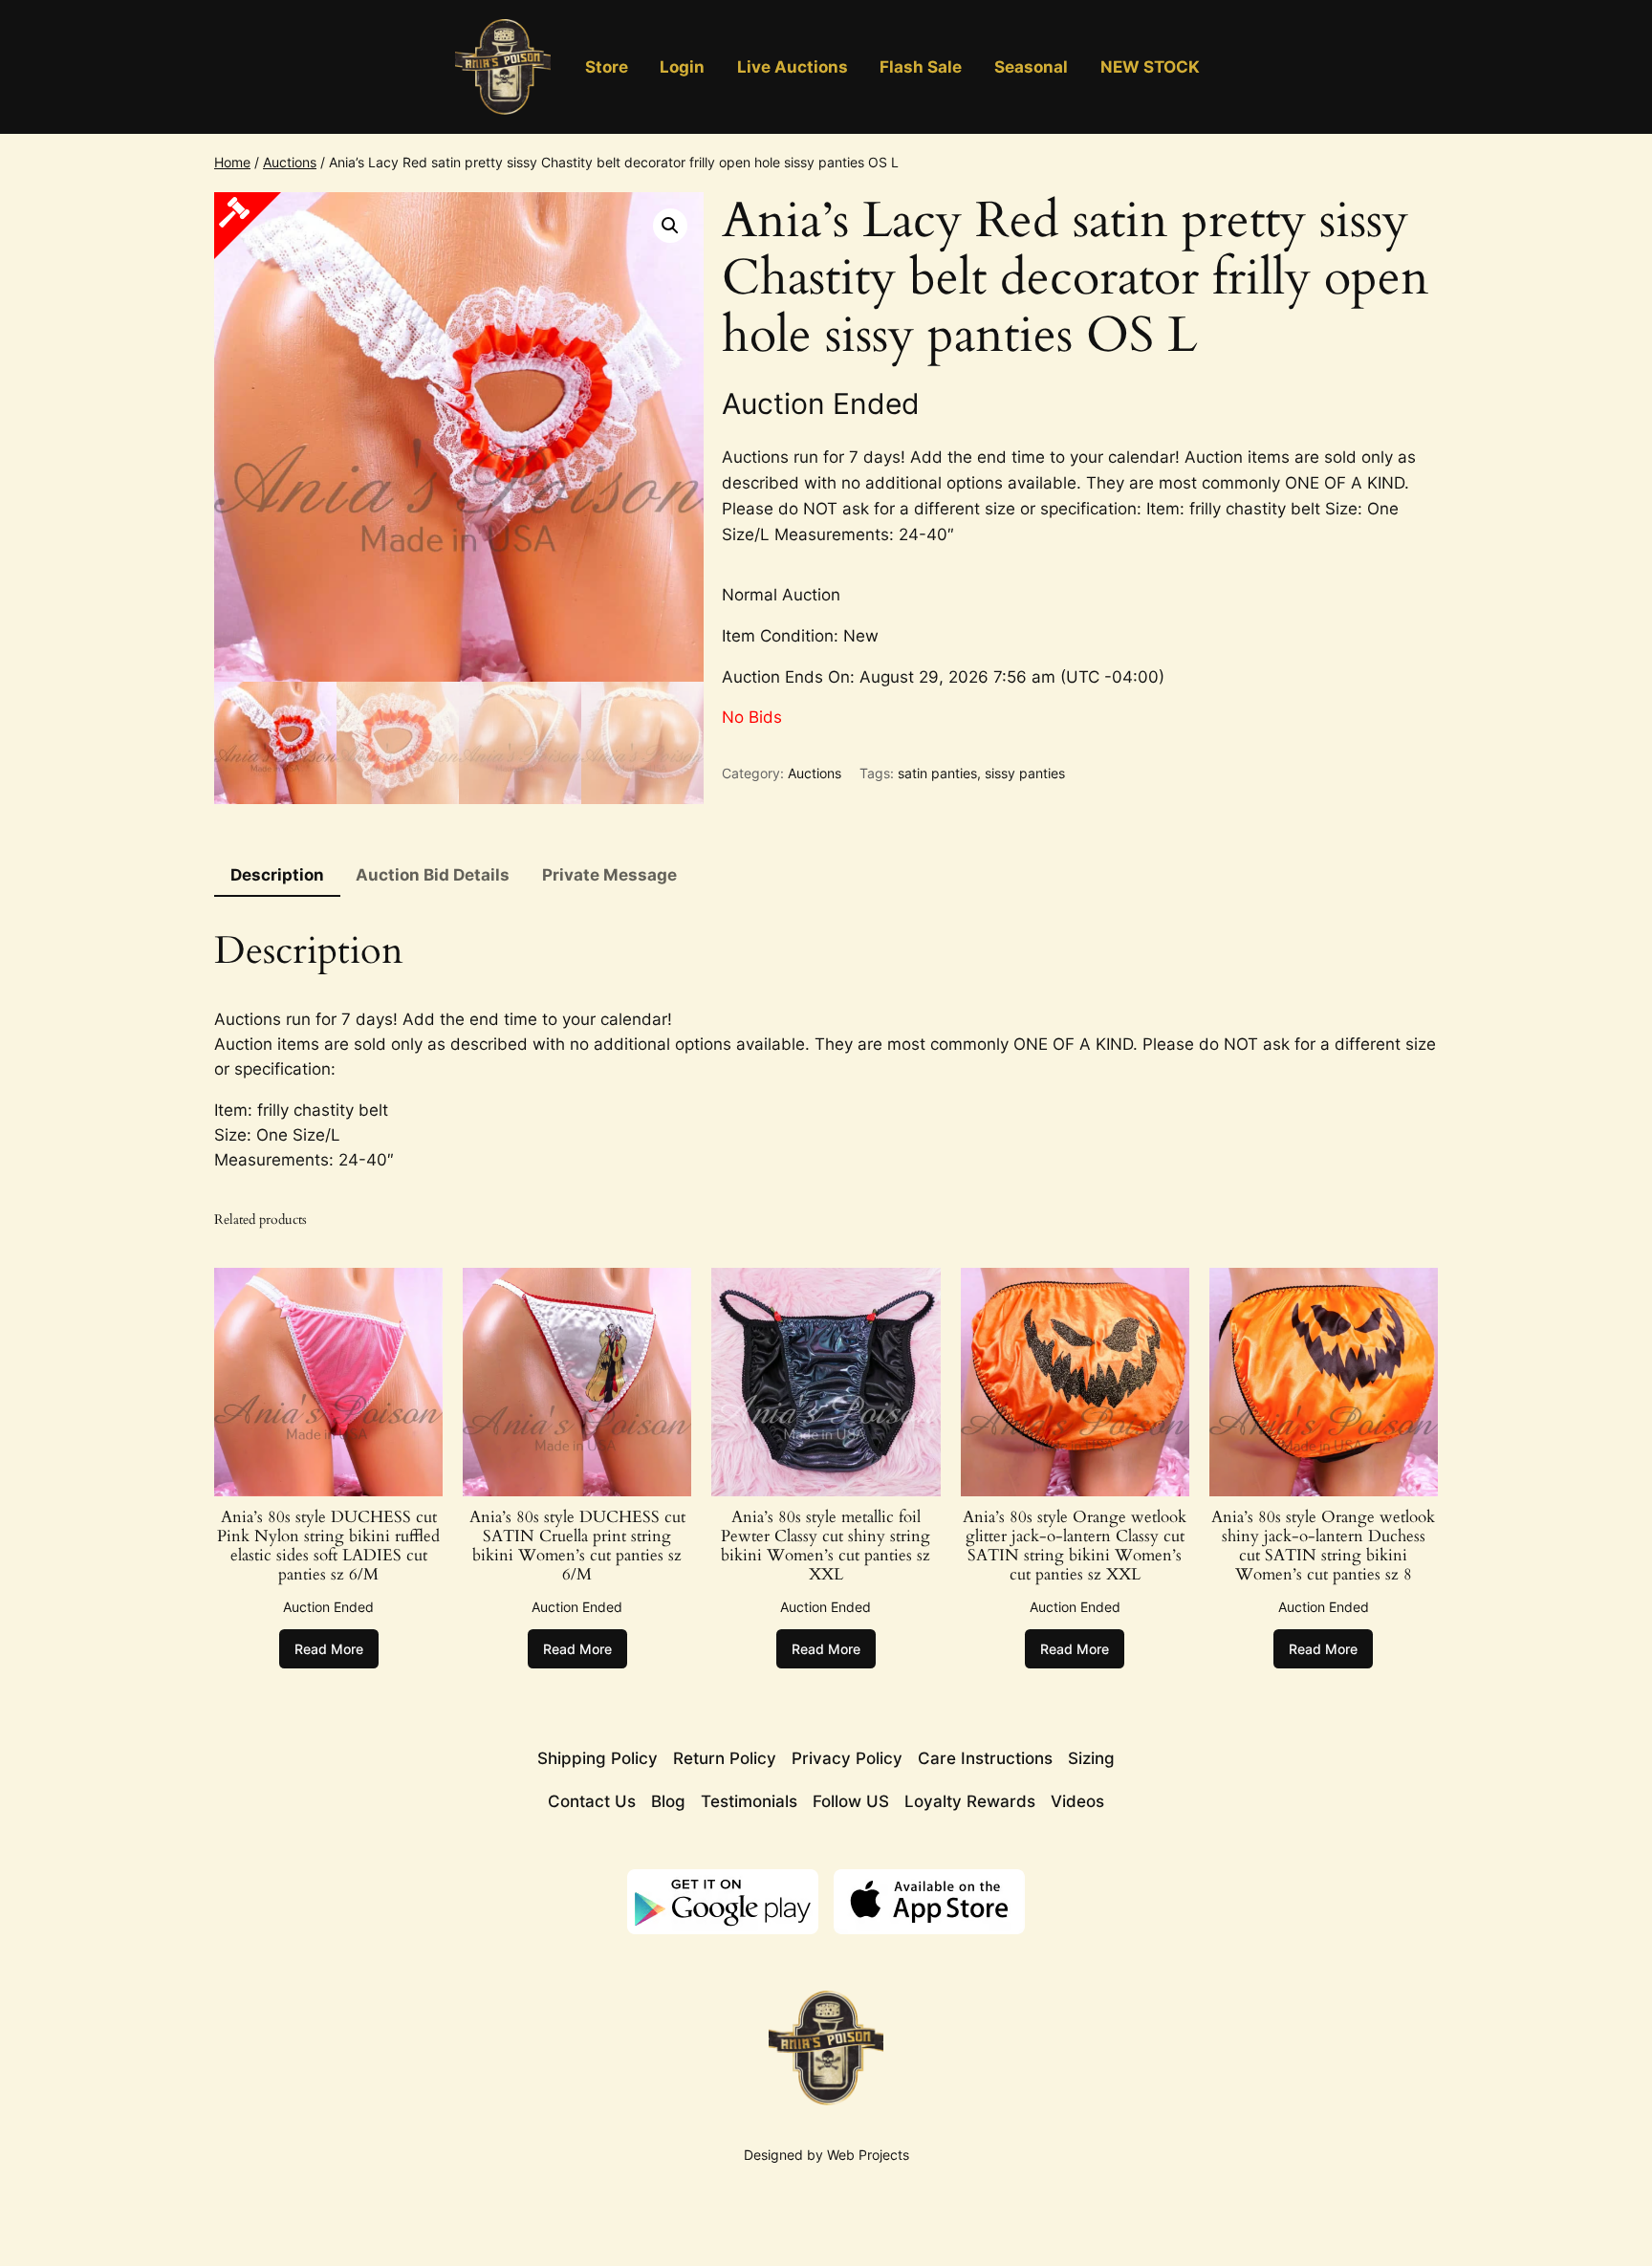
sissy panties (1025, 773)
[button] (670, 226)
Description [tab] (277, 875)
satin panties (937, 773)
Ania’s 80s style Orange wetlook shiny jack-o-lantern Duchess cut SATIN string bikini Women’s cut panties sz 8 (1323, 1547)
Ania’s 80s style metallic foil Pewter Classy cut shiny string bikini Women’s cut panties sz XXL (826, 1547)
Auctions (290, 162)
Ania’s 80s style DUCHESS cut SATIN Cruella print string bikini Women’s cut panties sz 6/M (577, 1547)
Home (232, 162)
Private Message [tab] (609, 875)
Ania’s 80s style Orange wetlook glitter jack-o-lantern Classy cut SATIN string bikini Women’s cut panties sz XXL (1075, 1547)
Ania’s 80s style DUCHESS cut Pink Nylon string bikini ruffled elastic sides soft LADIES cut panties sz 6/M (328, 1547)
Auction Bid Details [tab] (433, 875)
